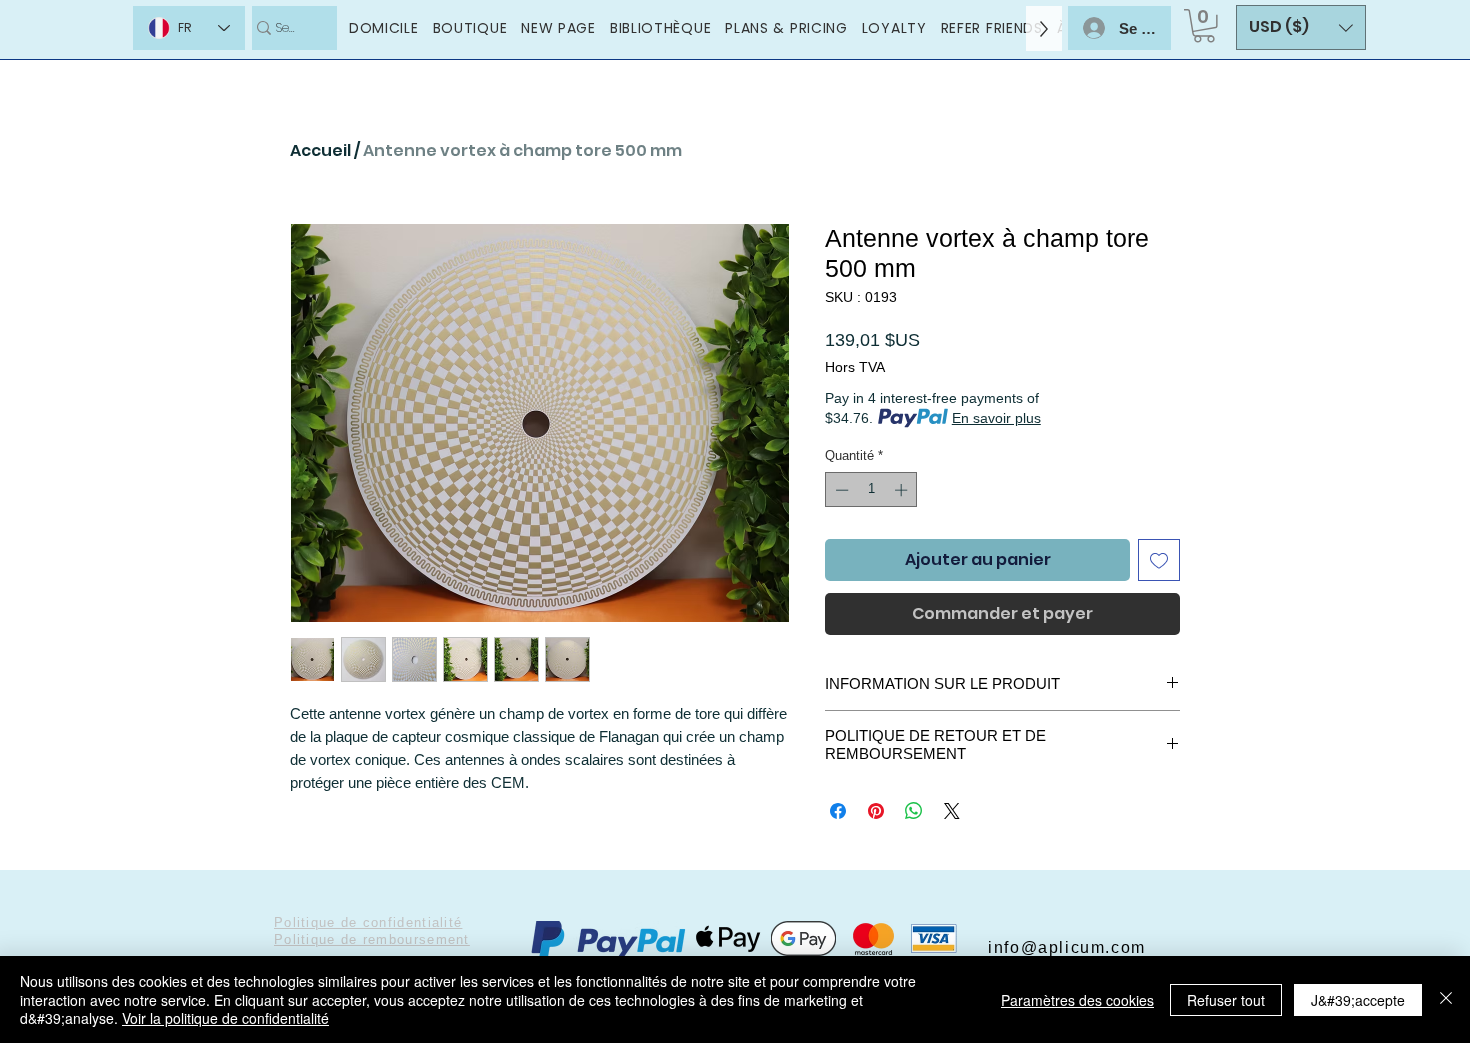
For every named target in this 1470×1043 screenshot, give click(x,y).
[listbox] (1301, 27)
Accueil (320, 150)
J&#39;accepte (1358, 1000)
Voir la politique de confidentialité (225, 1018)
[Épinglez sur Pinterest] (876, 811)
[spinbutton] (871, 490)
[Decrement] (840, 490)
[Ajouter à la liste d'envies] (1159, 560)
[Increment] (903, 490)
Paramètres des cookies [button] (1077, 1000)
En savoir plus (996, 418)
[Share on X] (952, 811)
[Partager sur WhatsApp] (914, 811)
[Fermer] (1446, 999)
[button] (1204, 26)
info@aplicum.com (1067, 947)
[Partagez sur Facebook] (838, 811)
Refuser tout (1226, 1000)
